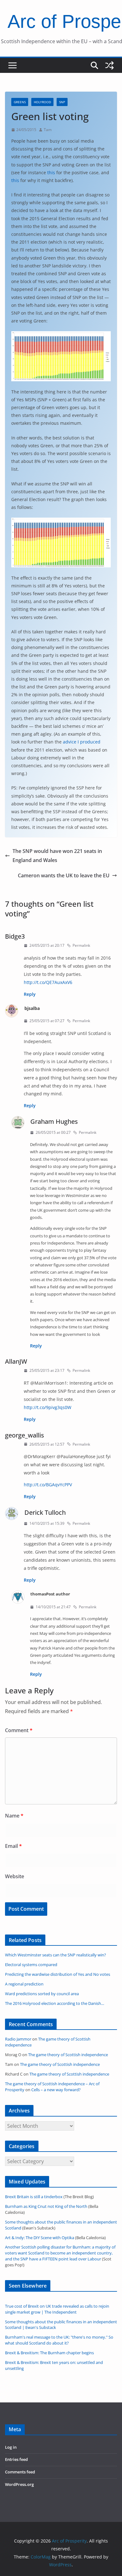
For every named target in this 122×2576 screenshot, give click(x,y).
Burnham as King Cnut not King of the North (46, 2206)
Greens (20, 102)
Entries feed (16, 2459)
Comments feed (20, 2472)
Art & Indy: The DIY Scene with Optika (40, 2238)
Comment (19, 1730)
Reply (30, 994)
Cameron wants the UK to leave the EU (64, 875)
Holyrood (42, 102)
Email (13, 1846)
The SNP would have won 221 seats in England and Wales (57, 856)
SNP (62, 102)
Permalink (81, 945)
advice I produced (82, 742)
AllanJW (16, 1361)
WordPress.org (19, 2485)
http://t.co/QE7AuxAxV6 (48, 982)
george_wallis (25, 1435)
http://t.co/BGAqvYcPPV (48, 1485)
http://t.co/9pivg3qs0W (48, 1407)
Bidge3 (15, 936)
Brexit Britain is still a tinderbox (34, 2197)
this (51, 172)
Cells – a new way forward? (56, 2090)
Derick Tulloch (45, 1512)
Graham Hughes (54, 1121)
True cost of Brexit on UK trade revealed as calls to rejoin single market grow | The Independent (57, 2309)
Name (14, 1816)
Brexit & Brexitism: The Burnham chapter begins (49, 2353)
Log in (11, 2447)
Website (15, 1876)
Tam (48, 130)
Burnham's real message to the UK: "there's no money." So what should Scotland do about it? (59, 2340)
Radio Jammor (18, 2039)
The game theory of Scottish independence (68, 2055)
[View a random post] (109, 65)
